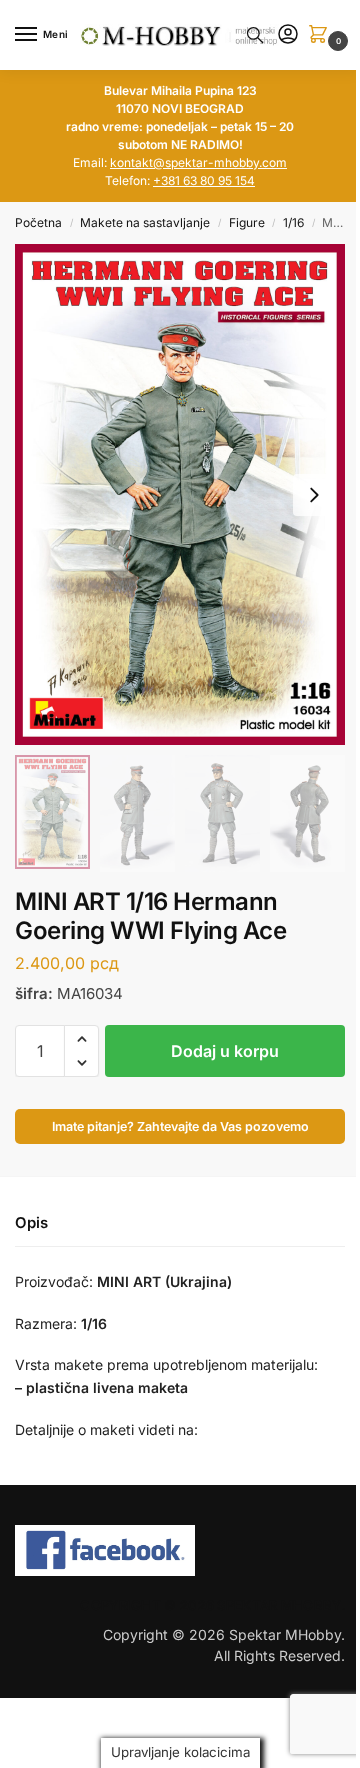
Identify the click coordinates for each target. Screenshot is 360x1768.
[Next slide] (314, 495)
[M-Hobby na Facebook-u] (180, 1551)
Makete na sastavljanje (145, 222)
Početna (38, 222)
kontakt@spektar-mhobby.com (198, 162)
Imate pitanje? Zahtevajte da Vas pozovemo (180, 1126)
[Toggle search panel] (255, 35)
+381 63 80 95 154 (204, 180)
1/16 (293, 222)
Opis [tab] (31, 1222)
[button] (322, 35)
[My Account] (288, 35)
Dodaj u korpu (225, 1051)
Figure (247, 222)
